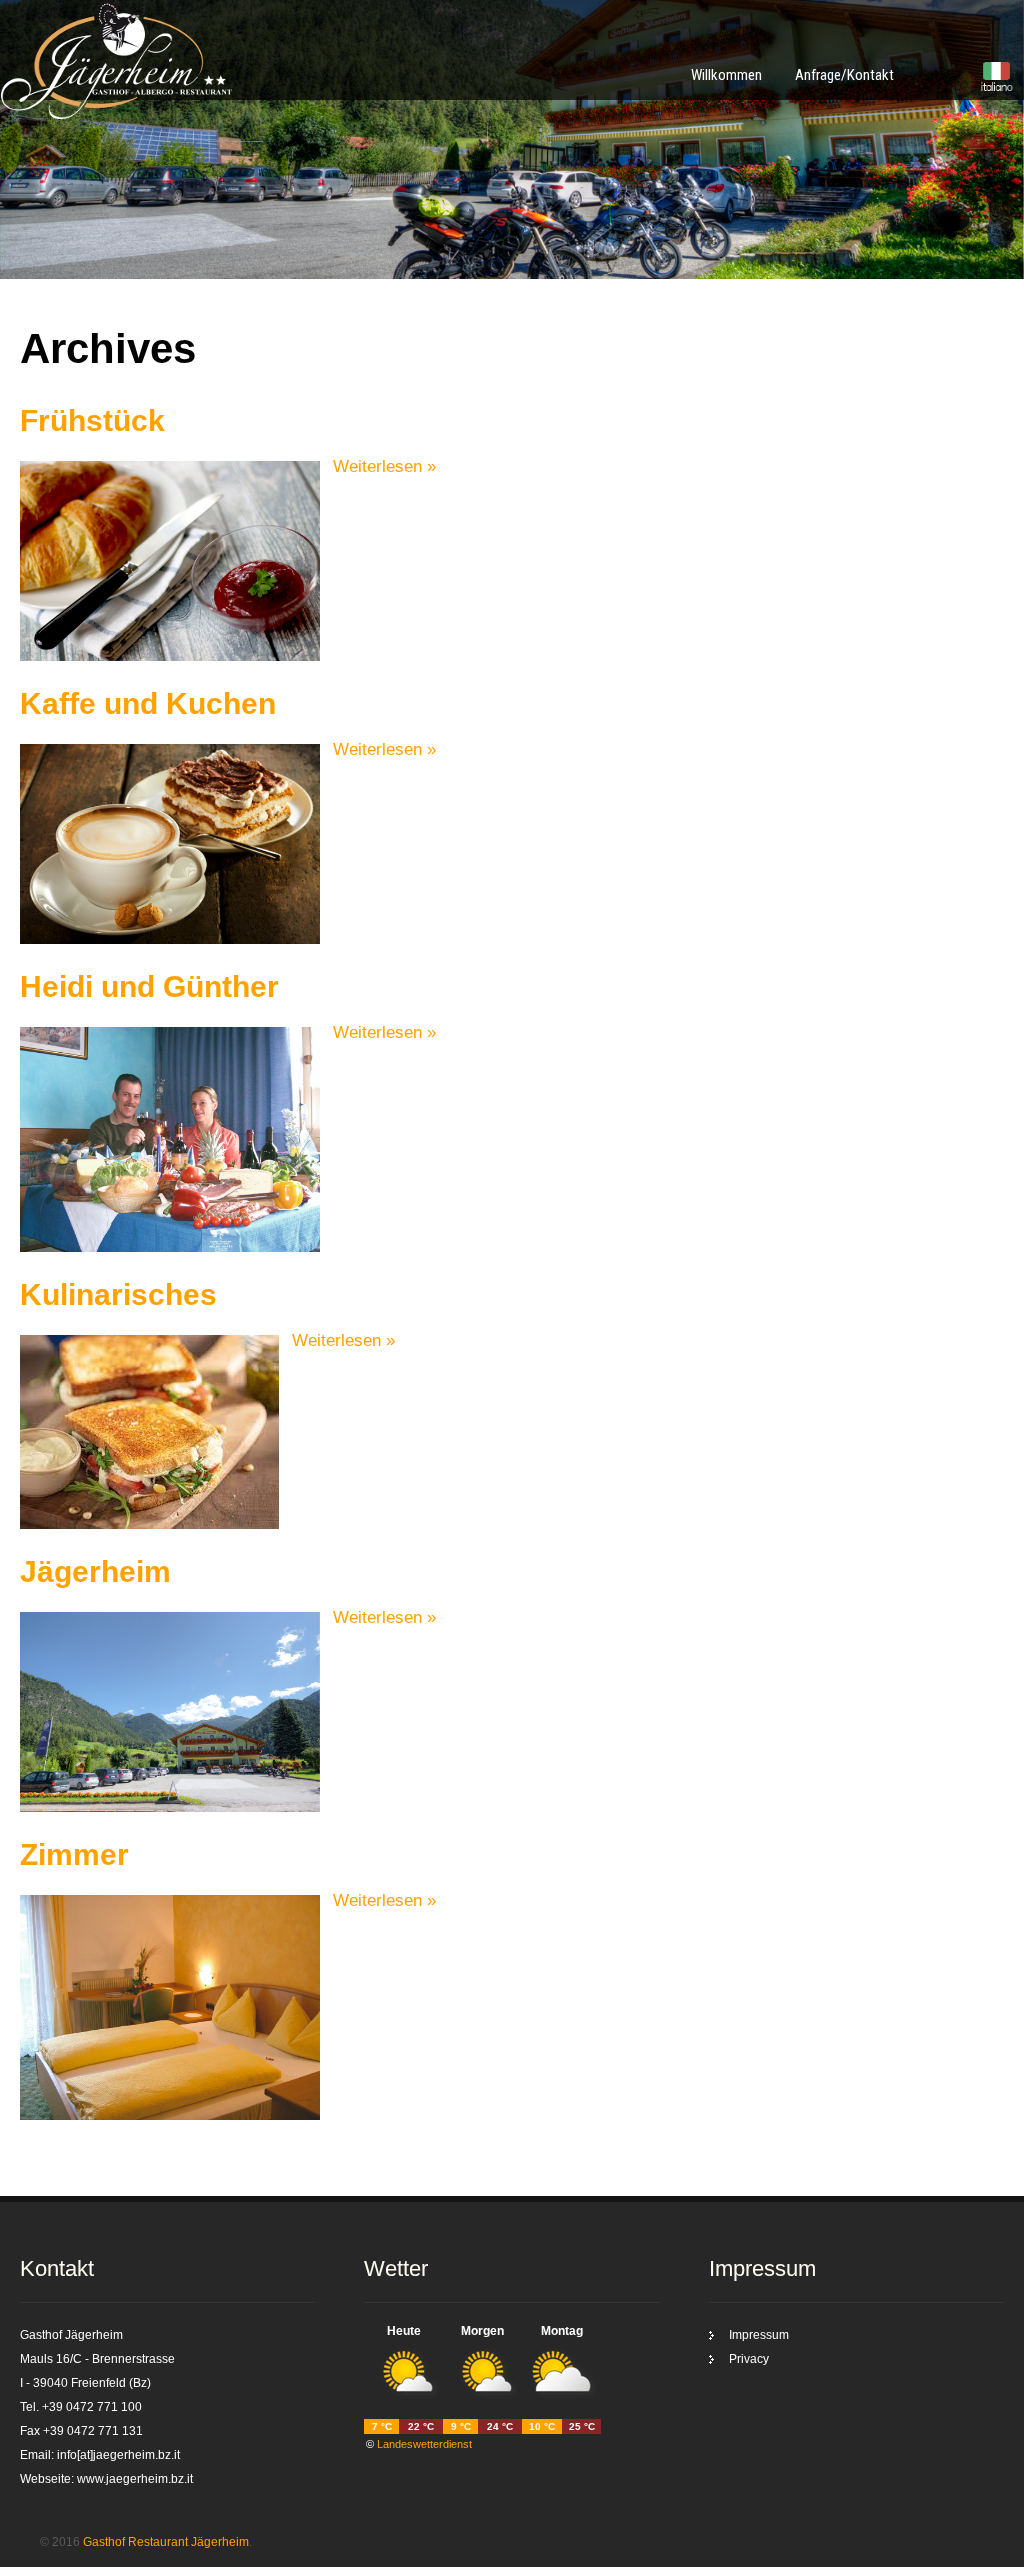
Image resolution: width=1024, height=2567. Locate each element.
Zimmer (74, 1854)
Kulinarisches (118, 1294)
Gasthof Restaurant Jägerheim (166, 2542)
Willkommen (726, 75)
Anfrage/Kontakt (844, 75)
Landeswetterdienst (424, 2444)
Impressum (759, 2335)
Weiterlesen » (384, 466)
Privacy (749, 2359)
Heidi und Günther (149, 986)
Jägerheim (95, 1571)
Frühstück (92, 420)
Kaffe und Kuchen (148, 703)
